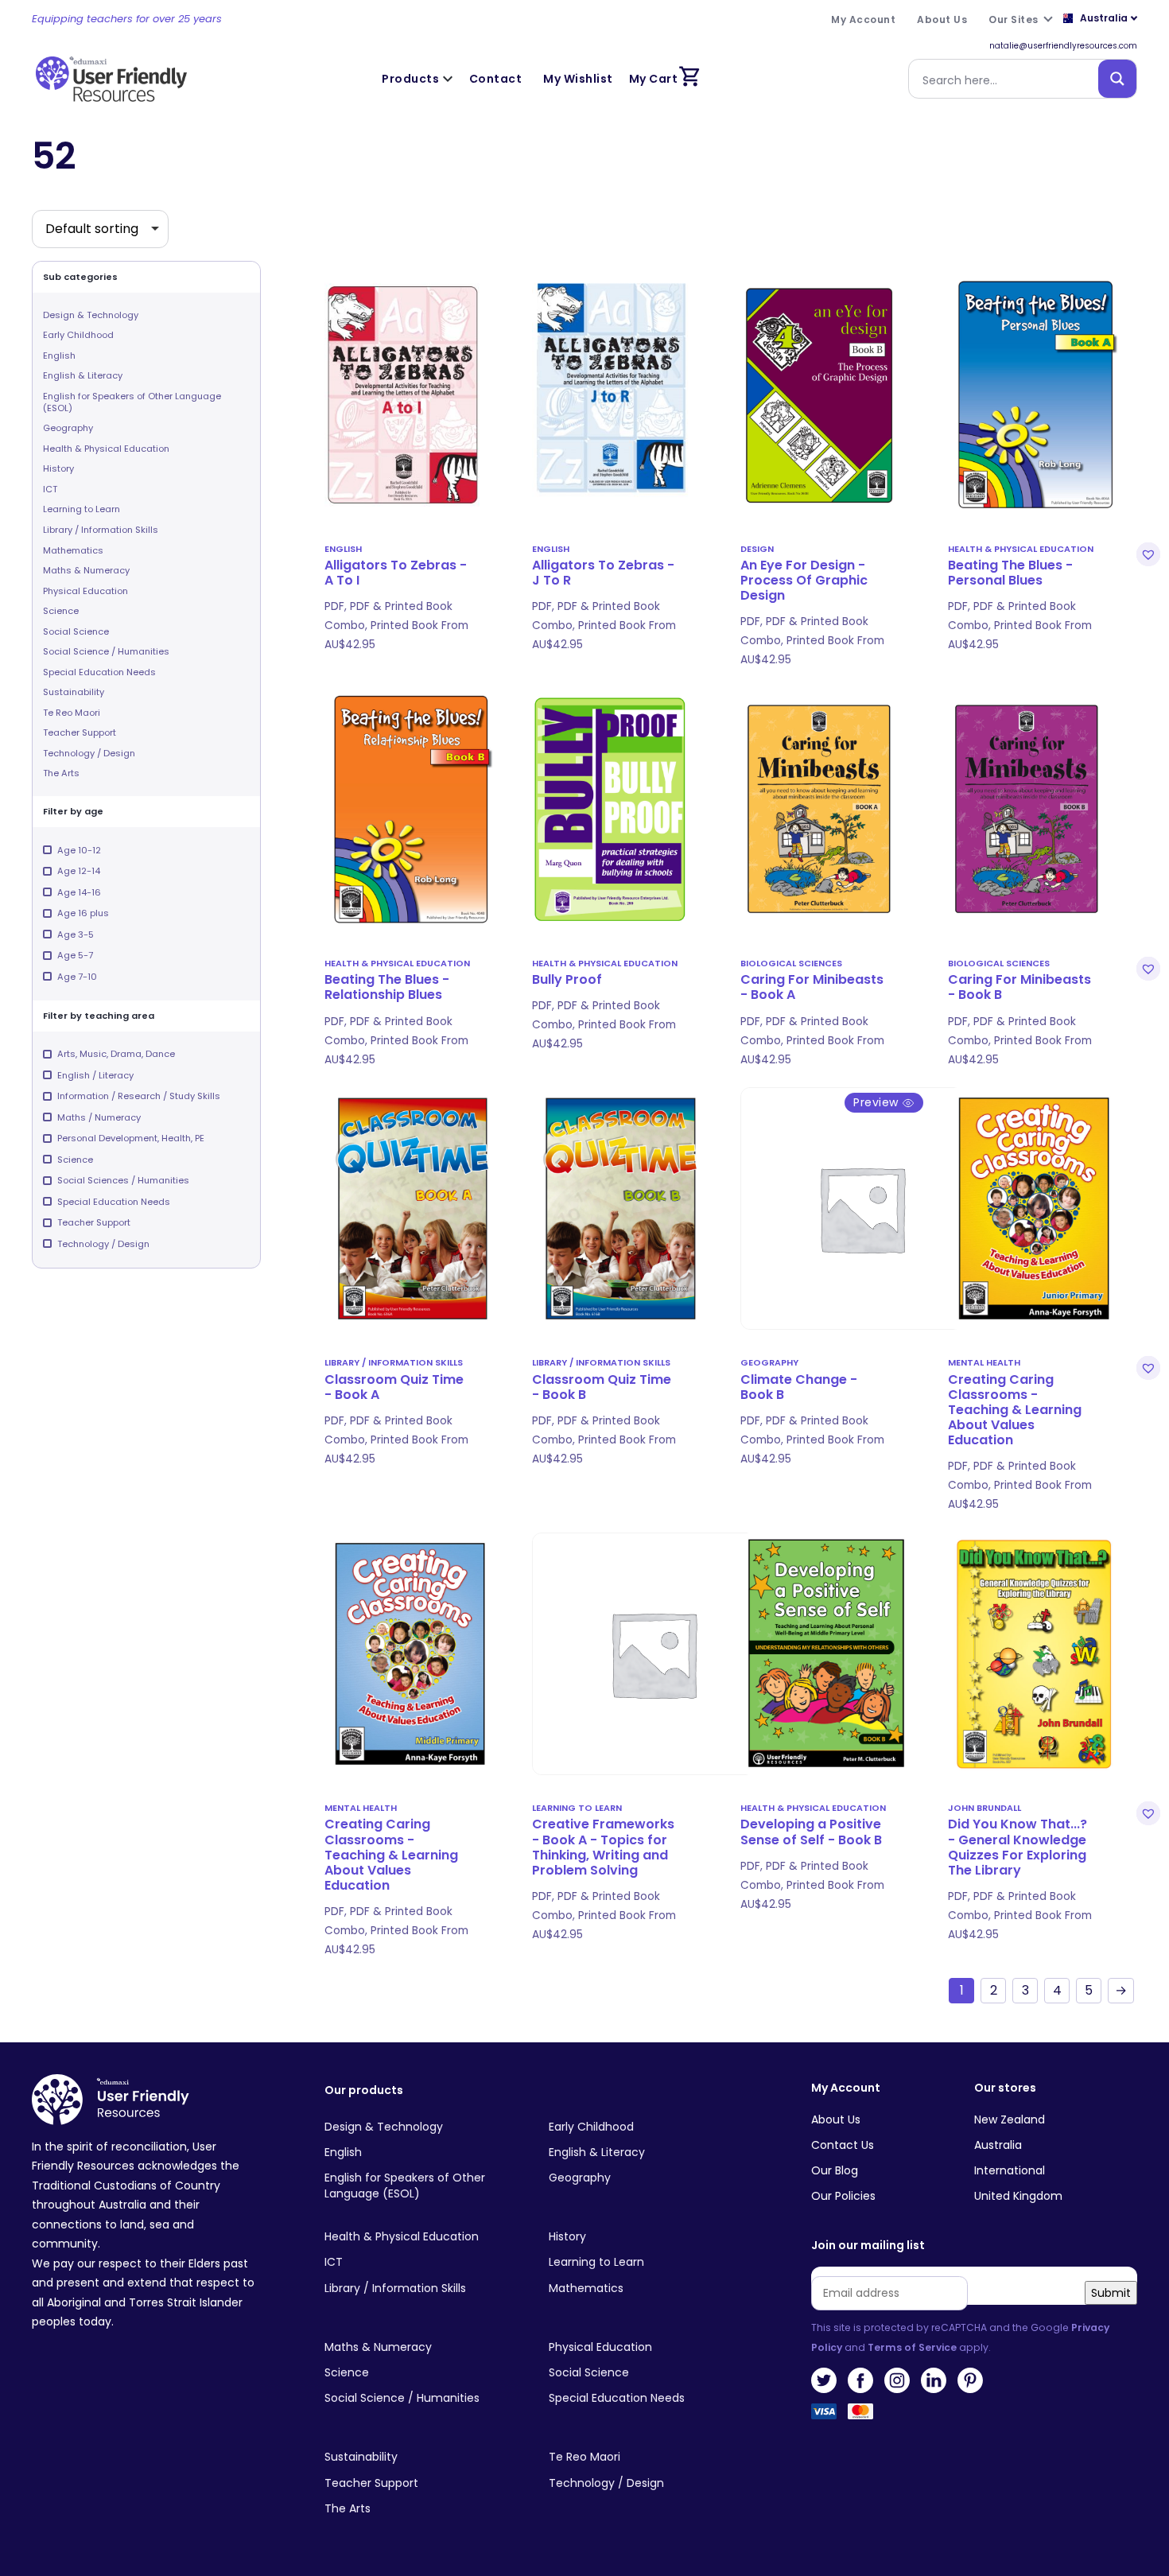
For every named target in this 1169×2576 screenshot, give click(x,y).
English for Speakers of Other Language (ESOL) (132, 402)
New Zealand (1010, 2119)
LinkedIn (934, 2380)
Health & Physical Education (106, 449)
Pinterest (970, 2380)
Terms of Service (912, 2347)
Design (757, 549)
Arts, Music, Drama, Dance (116, 1054)
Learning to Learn (82, 509)
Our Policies (843, 2196)
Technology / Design (89, 753)
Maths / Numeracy (99, 1117)
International (1010, 2170)
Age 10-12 (79, 850)
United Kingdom (1018, 2196)
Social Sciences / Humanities (123, 1180)
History (58, 468)
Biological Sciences (791, 963)
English (59, 356)
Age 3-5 (76, 934)
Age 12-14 (79, 871)
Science (61, 611)
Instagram (897, 2380)
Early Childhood (78, 335)
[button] (1146, 554)
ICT (50, 489)
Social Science (76, 631)
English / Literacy (95, 1075)
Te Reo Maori (72, 713)
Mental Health (984, 1362)
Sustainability (74, 692)
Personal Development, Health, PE (131, 1138)
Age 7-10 (77, 977)
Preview (878, 1102)
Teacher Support (80, 732)
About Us (836, 2119)
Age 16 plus (83, 913)
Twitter (824, 2380)
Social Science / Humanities (106, 651)
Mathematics (73, 550)
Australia (998, 2145)
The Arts (61, 773)
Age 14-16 (79, 892)
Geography (68, 428)
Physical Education (85, 591)
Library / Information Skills (101, 530)
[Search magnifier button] (1117, 79)
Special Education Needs (99, 672)
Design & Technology (91, 315)
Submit (1111, 2293)
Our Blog (835, 2170)
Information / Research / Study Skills (139, 1096)
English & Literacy (83, 375)
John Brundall (985, 1808)
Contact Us (843, 2145)
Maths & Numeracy (86, 570)
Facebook (860, 2380)
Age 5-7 (75, 955)
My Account (846, 2088)
